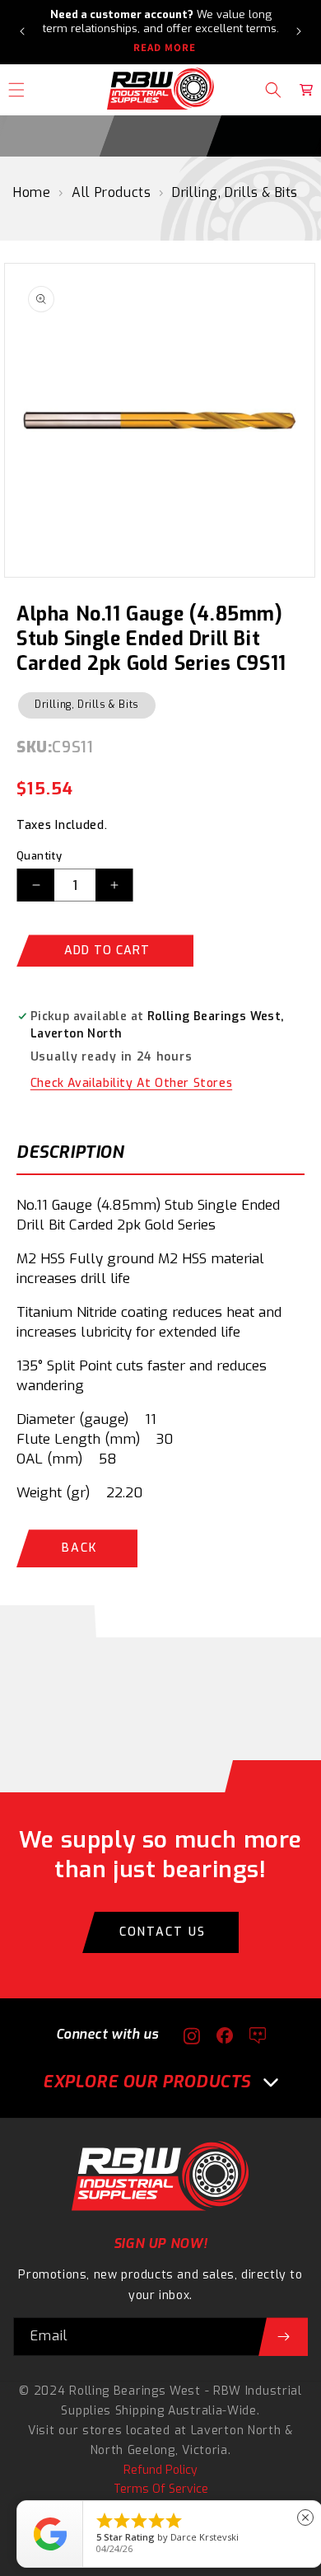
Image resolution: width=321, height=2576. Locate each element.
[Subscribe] (283, 2337)
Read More (165, 48)
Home (32, 192)
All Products (111, 192)
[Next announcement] (299, 31)
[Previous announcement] (22, 31)
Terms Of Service (161, 2489)
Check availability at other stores (131, 1083)
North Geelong (133, 2450)
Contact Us (163, 1932)
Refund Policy (160, 2470)
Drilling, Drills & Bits (235, 192)
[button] (273, 90)
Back (79, 1548)
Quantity (39, 856)
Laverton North (236, 2431)
